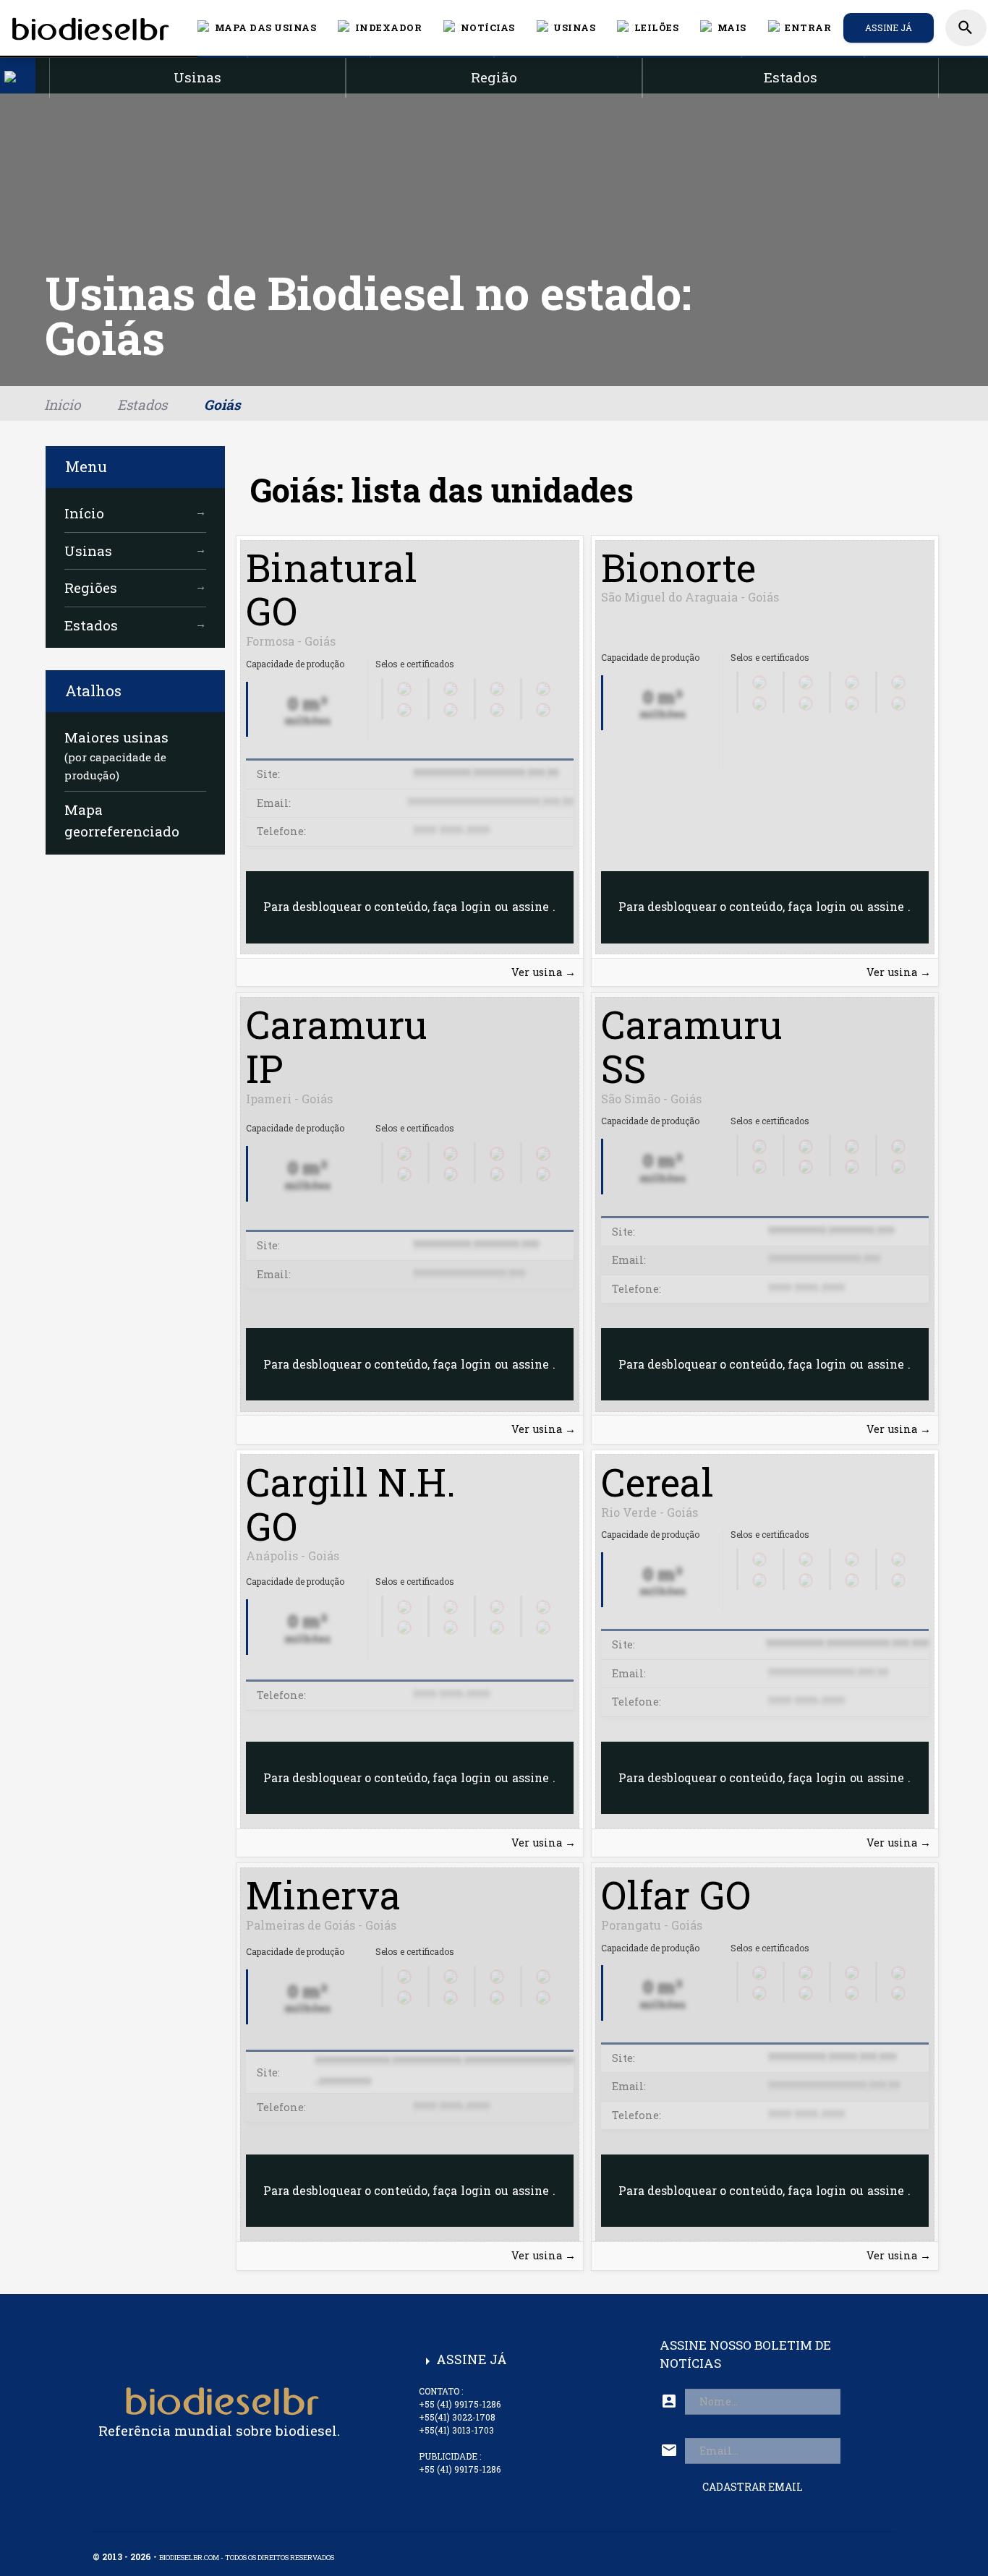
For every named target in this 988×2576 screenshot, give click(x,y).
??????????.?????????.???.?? (486, 774)
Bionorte (678, 567)
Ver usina (544, 972)
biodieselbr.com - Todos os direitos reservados (247, 2558)
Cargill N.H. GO (351, 1503)
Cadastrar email (753, 2487)
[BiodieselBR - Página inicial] (88, 27)
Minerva (323, 1894)
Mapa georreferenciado (122, 820)
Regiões (135, 587)
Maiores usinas (116, 755)
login (476, 906)
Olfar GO (676, 1894)
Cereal (657, 1481)
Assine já (889, 27)
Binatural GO (332, 589)
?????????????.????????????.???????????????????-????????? (444, 2072)
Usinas (135, 551)
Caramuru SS (692, 1046)
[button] (479, 27)
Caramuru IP (337, 1046)
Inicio (62, 405)
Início (135, 513)
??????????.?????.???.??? (832, 2058)
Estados (142, 405)
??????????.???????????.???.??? (847, 1644)
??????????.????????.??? (476, 1245)
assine (531, 906)
